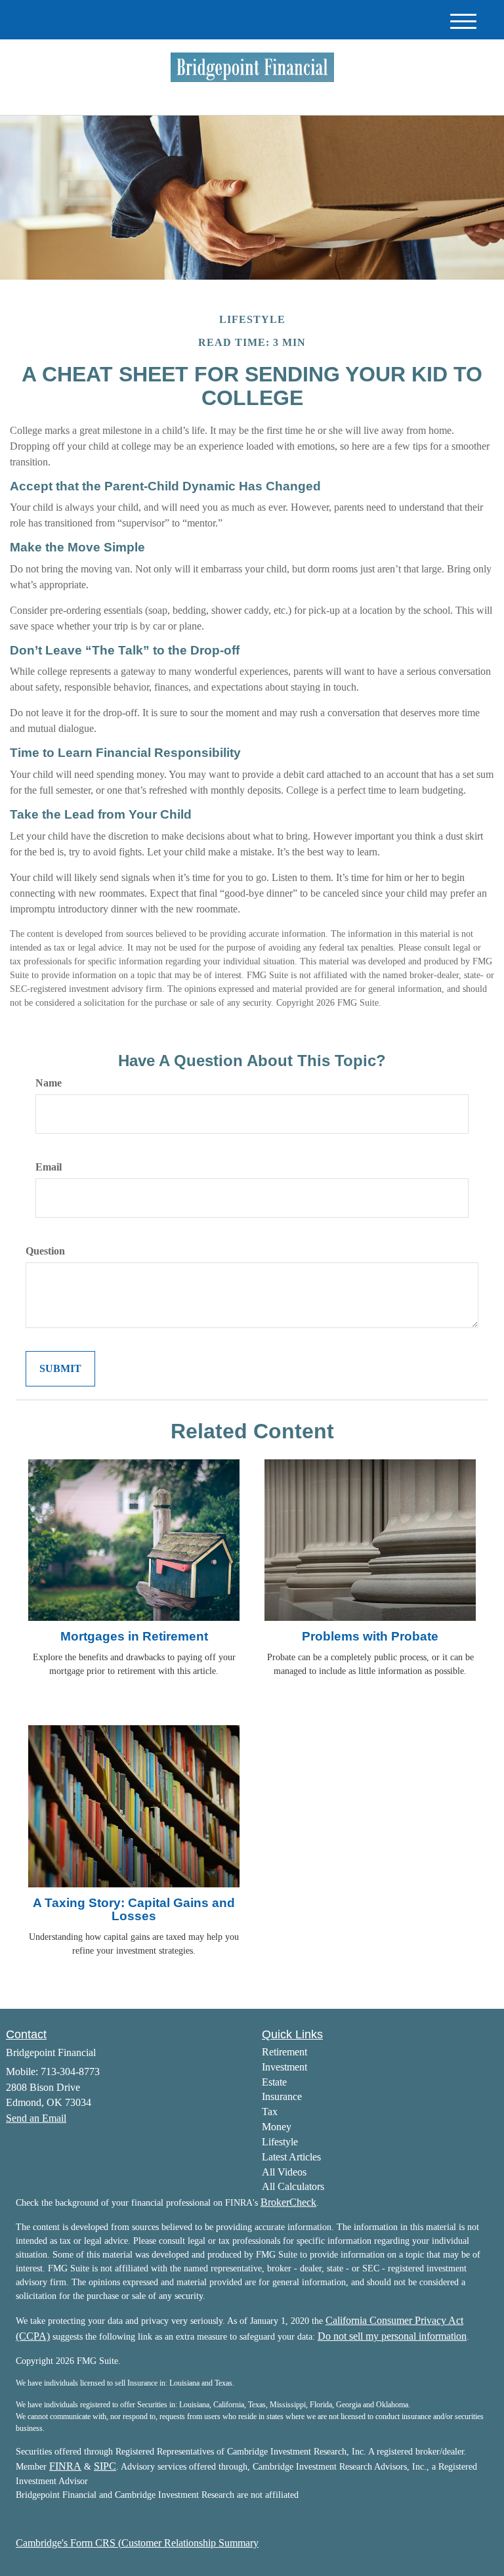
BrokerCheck (288, 2202)
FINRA (65, 2466)
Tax (270, 2112)
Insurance (282, 2096)
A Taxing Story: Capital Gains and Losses (134, 1910)
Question (45, 1251)
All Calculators (293, 2186)
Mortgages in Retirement (134, 1636)
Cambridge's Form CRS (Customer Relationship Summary (137, 2543)
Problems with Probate (370, 1636)
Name (49, 1083)
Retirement (284, 2052)
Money (277, 2127)
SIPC (105, 2466)
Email (49, 1167)
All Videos (284, 2172)
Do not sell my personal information (392, 2336)
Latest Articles (291, 2157)
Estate (274, 2082)
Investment (284, 2067)
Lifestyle (280, 2142)
